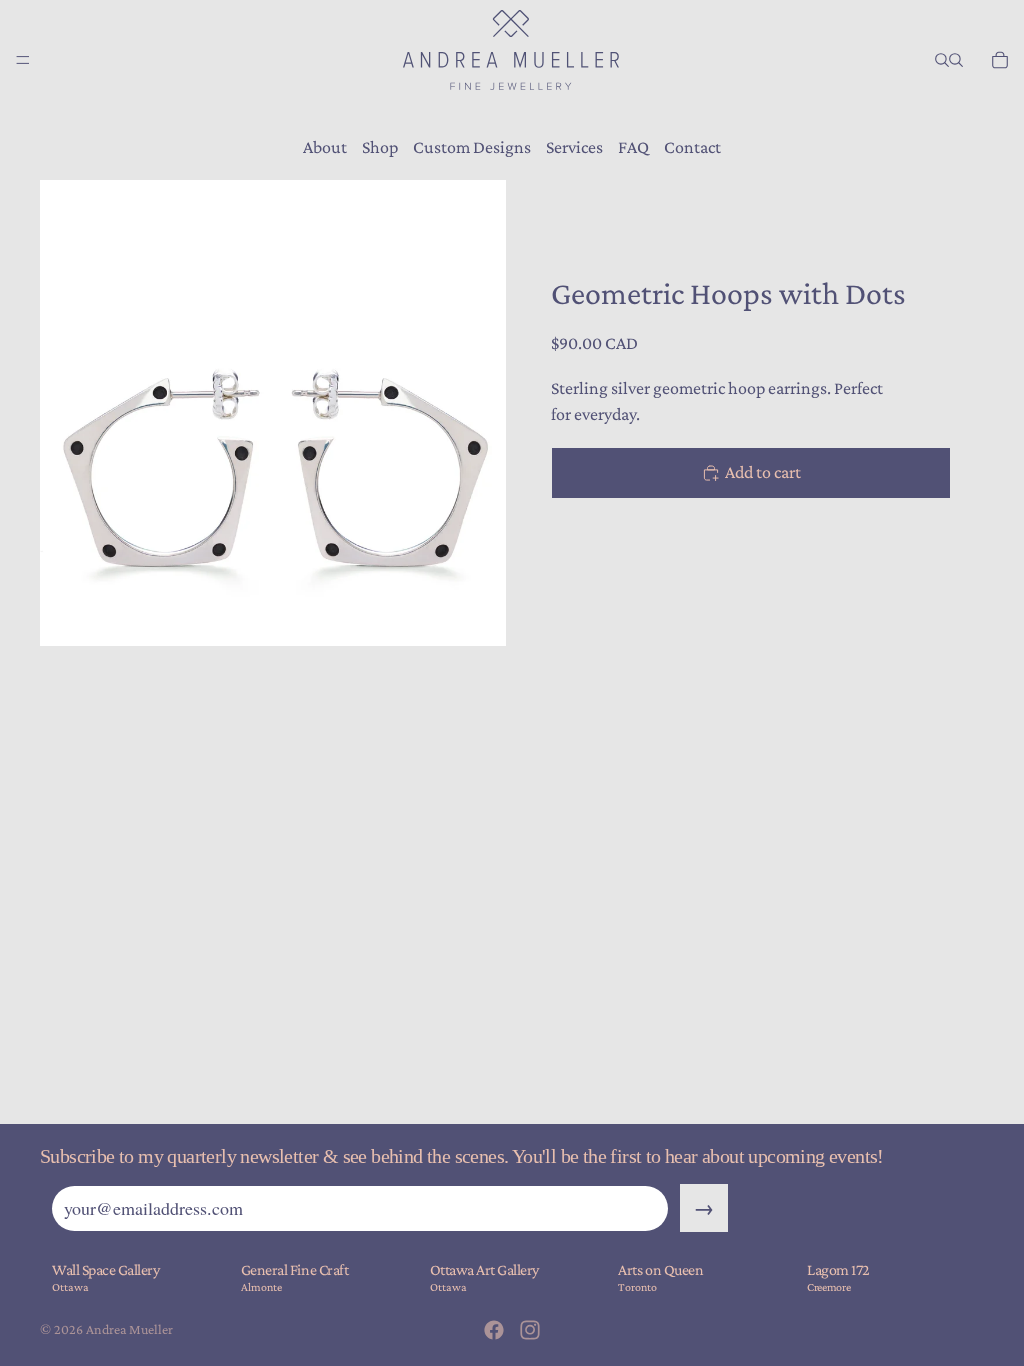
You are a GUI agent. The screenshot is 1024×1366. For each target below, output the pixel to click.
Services (574, 147)
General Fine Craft (294, 1269)
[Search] (942, 60)
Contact (692, 147)
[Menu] (23, 60)
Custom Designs (472, 147)
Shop (380, 147)
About (325, 147)
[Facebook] (494, 1330)
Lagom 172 (838, 1269)
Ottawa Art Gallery (484, 1269)
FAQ (633, 147)
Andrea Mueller (129, 1329)
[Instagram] (530, 1330)
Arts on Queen (660, 1269)
